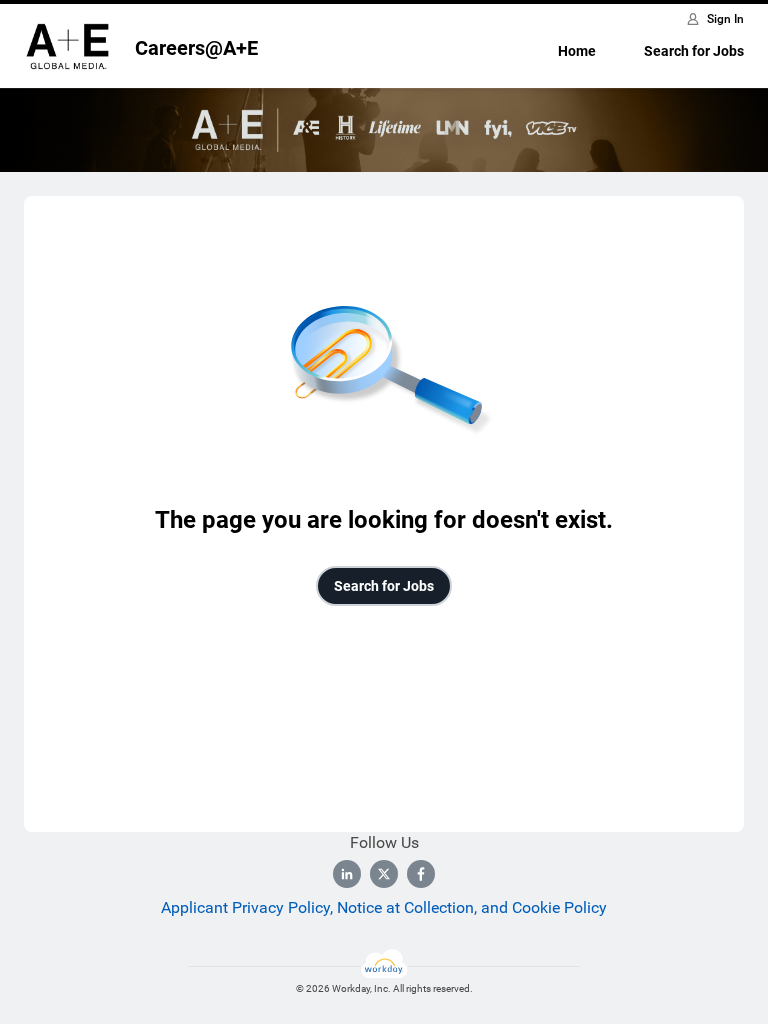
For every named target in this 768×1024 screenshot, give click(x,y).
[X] (384, 874)
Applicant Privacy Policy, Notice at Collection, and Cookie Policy (384, 907)
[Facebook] (421, 874)
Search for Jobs (694, 51)
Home (577, 51)
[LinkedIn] (347, 874)
